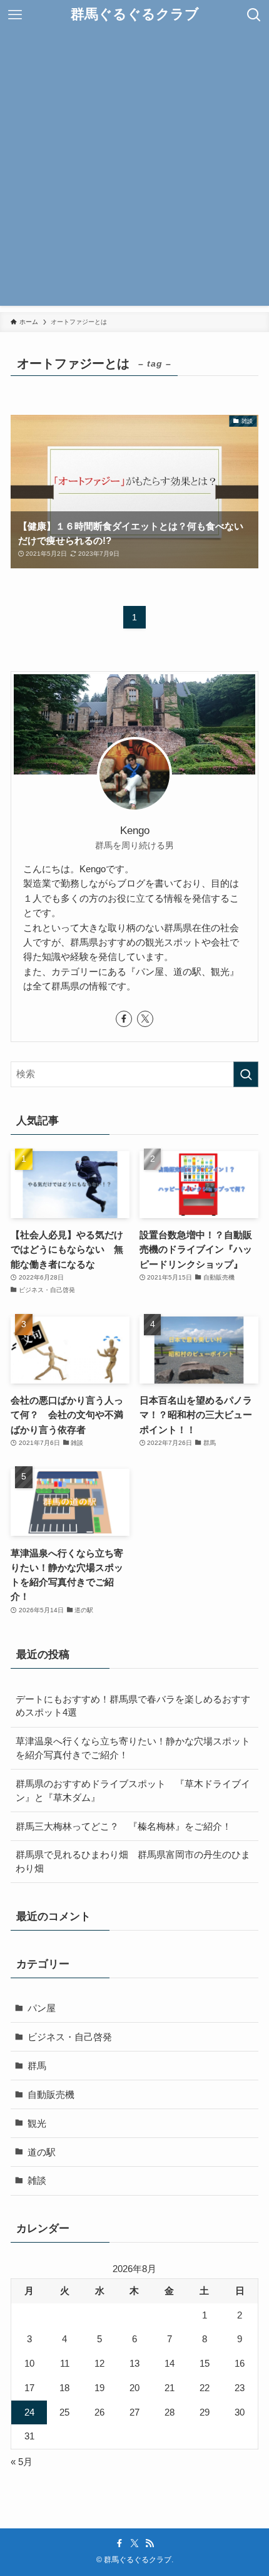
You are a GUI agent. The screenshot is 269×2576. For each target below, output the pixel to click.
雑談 (37, 2180)
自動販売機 (51, 2094)
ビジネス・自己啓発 (70, 2037)
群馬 (37, 2066)
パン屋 (42, 2008)
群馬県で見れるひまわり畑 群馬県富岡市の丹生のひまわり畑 (133, 1861)
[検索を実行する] (246, 1074)
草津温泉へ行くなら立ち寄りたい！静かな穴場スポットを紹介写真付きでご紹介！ (133, 1748)
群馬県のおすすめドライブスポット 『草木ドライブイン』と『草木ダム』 (133, 1791)
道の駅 (42, 2152)
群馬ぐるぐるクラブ (135, 15)
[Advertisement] (134, 171)
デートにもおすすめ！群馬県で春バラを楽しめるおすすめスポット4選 (133, 1706)
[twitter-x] (145, 1019)
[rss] (150, 2543)
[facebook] (124, 1019)
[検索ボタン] (254, 15)
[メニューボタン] (15, 15)
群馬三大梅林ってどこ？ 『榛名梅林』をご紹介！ (124, 1826)
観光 (37, 2123)
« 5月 (22, 2462)
